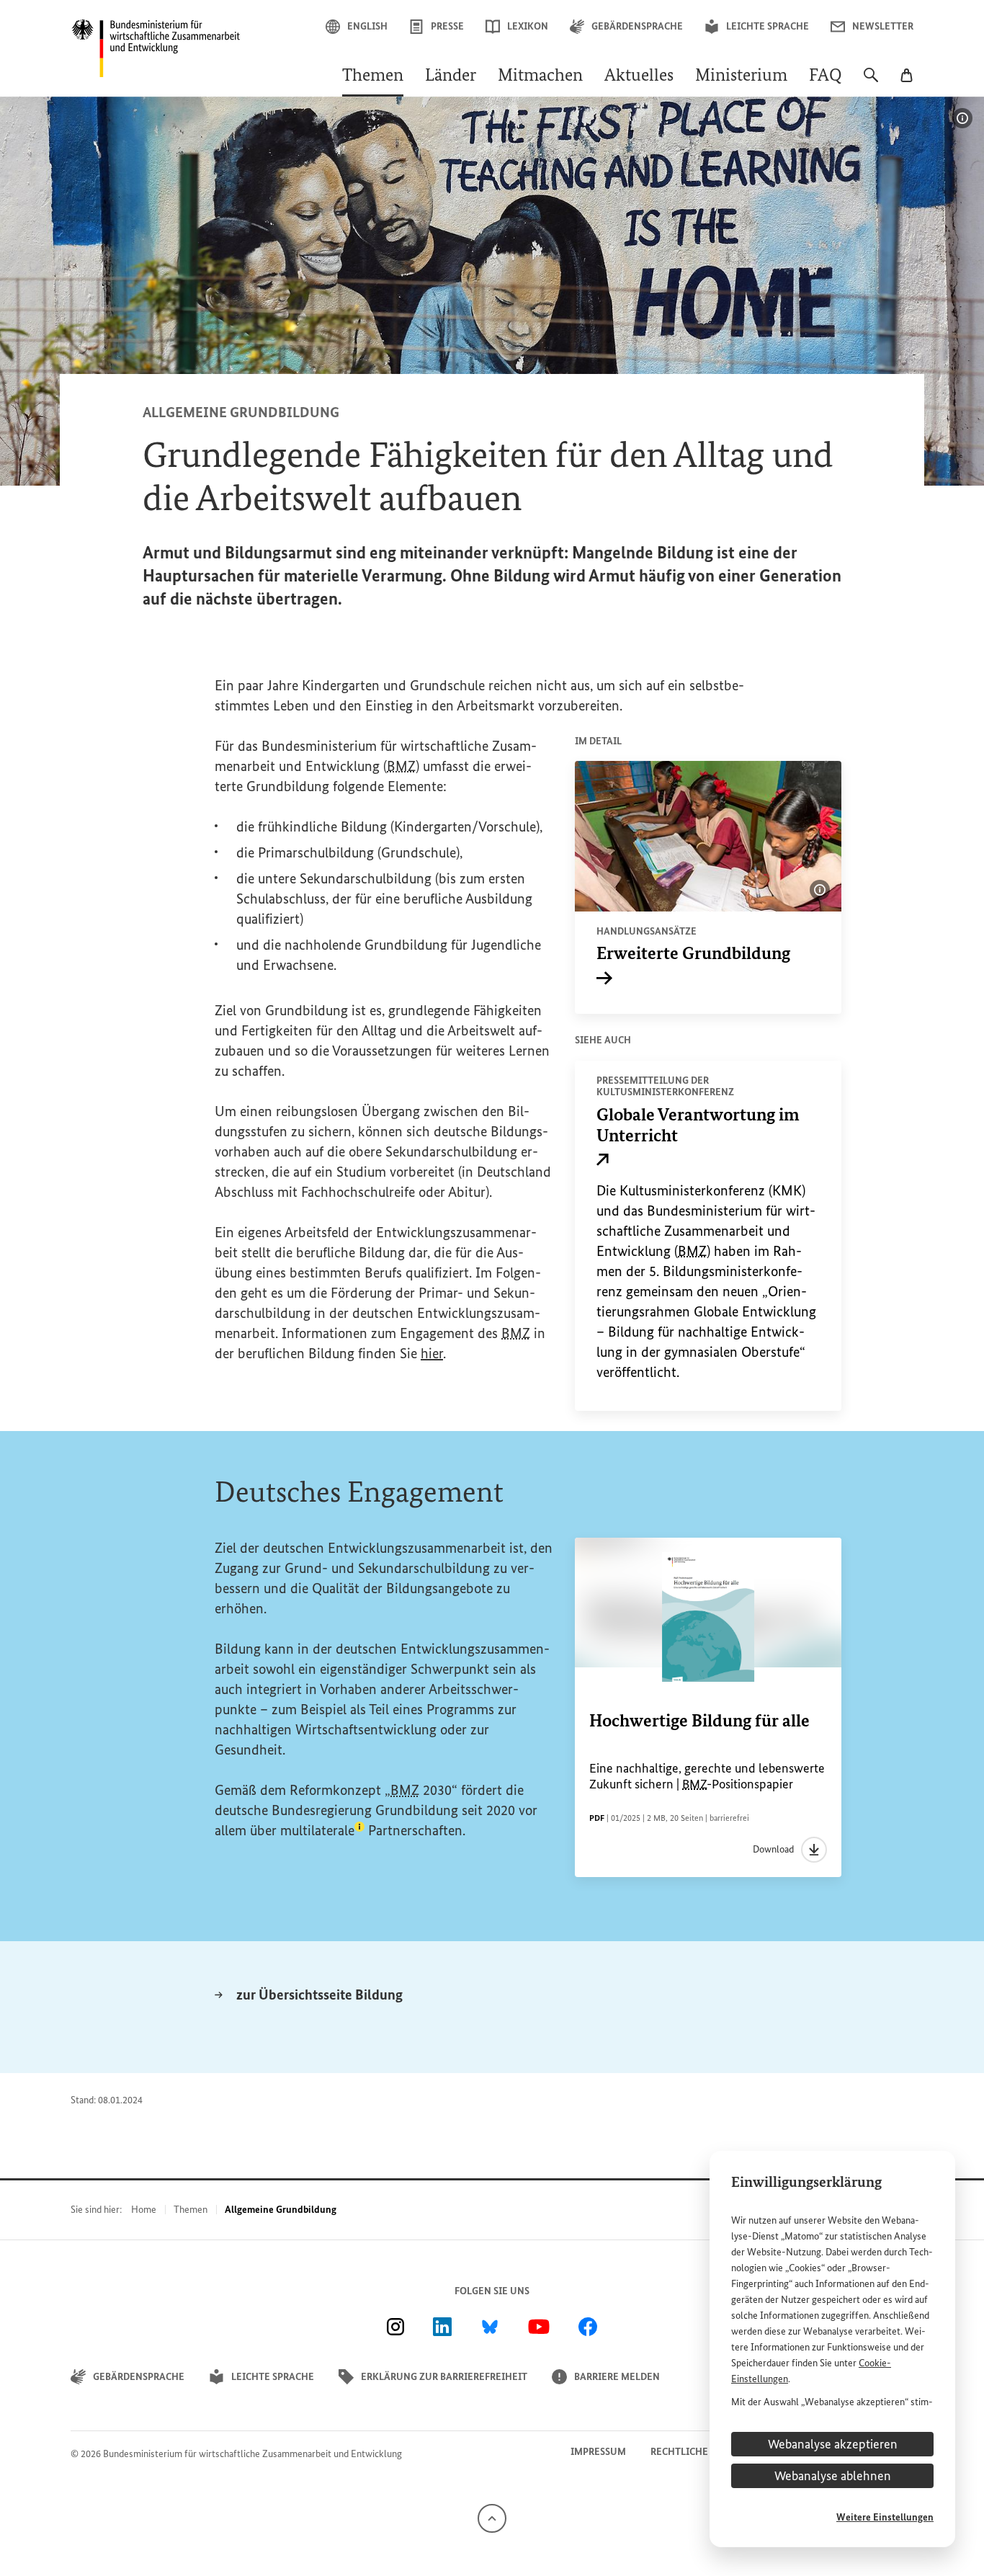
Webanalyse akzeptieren (833, 2444)
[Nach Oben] (492, 2517)
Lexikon (528, 26)
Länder (451, 76)
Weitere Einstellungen (885, 2517)
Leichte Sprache (768, 26)
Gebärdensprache (637, 26)
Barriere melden (617, 2377)
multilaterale (322, 1830)
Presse (447, 26)
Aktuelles (639, 76)
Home (144, 2210)
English (367, 26)
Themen (373, 76)
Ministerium (741, 76)
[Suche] (871, 82)
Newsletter (883, 26)
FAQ (826, 76)
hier (432, 1353)
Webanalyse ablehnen (833, 2476)
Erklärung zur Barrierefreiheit (444, 2377)
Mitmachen (540, 76)
